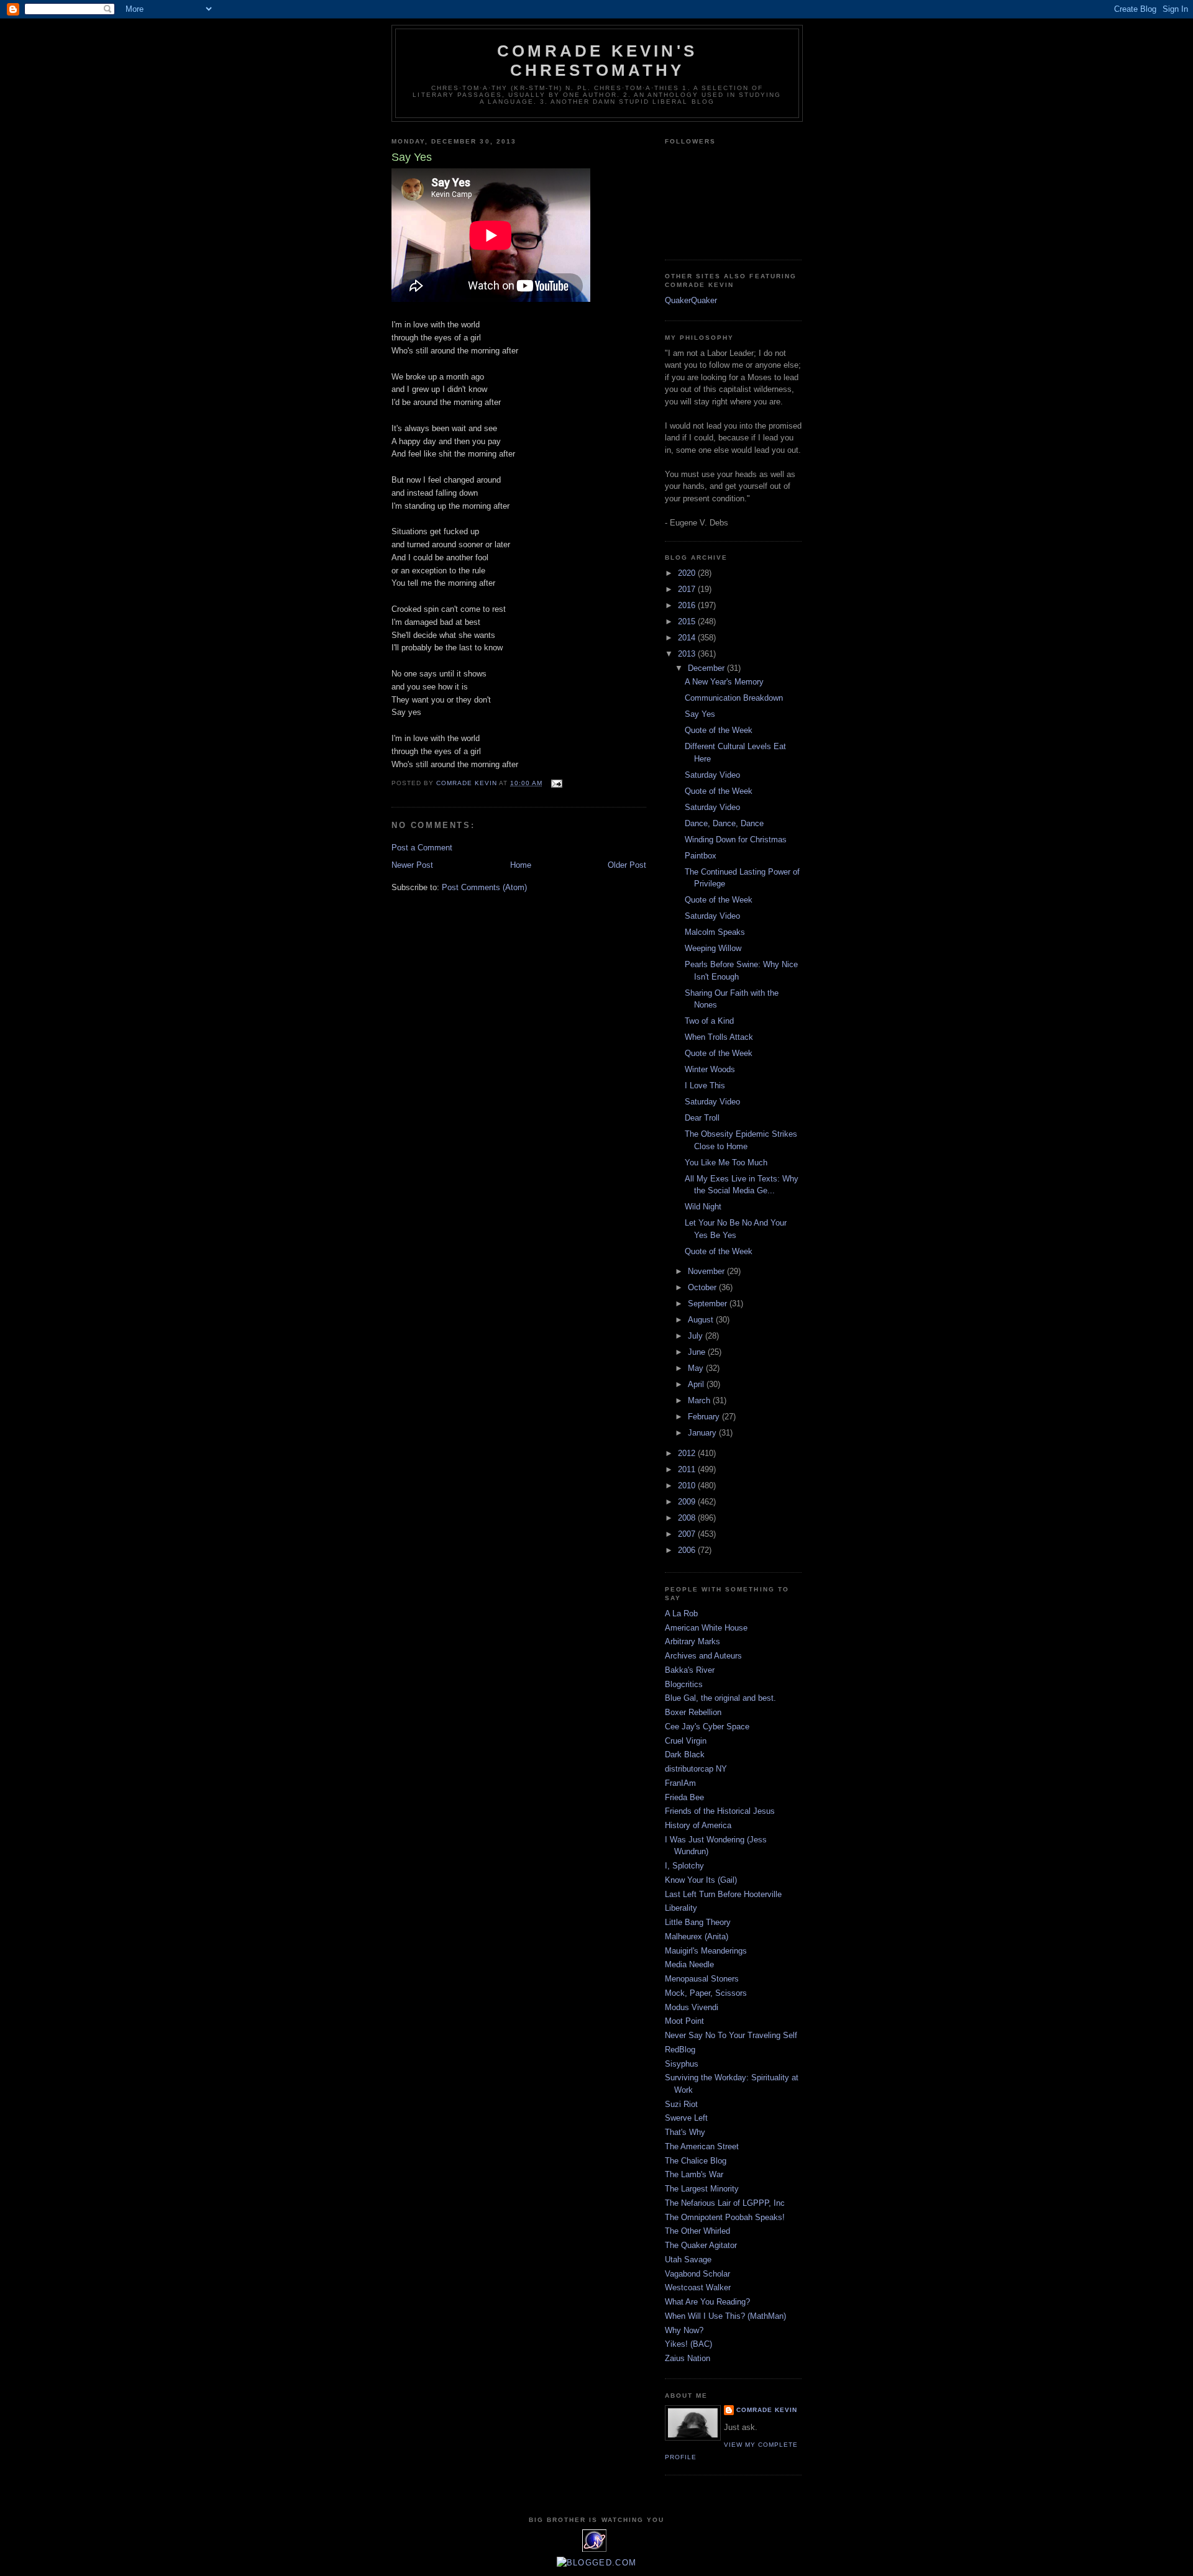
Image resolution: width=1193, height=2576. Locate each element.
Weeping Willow (713, 948)
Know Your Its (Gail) (701, 1880)
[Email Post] (556, 783)
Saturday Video (712, 775)
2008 (688, 1518)
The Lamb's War (694, 2174)
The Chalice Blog (696, 2161)
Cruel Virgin (686, 1741)
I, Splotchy (684, 1866)
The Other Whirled (697, 2231)
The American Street (702, 2146)
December (707, 668)
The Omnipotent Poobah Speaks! (725, 2217)
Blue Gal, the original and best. (720, 1698)
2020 (688, 573)
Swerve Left (686, 2118)
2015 (688, 621)
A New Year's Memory (724, 682)
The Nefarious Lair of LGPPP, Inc (725, 2203)
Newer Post (412, 865)
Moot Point (684, 2021)
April (697, 1384)
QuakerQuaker (691, 300)
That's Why (685, 2132)
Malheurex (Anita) (697, 1937)
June (698, 1352)
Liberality (681, 1908)
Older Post (627, 865)
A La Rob (681, 1613)
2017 (688, 589)
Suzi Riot (681, 2104)
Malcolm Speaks (715, 932)
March (700, 1400)
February (705, 1417)
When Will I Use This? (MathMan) (725, 2316)
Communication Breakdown (734, 698)
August (702, 1320)
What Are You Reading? (707, 2302)
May (697, 1368)
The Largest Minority (702, 2189)
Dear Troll (702, 1118)
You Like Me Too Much (726, 1163)
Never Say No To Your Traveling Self (731, 2035)
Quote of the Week (719, 730)
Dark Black (685, 1755)
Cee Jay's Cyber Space (707, 1727)
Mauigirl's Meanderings (706, 1951)
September (709, 1304)
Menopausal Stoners (702, 1979)
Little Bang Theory (698, 1922)
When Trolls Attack (719, 1037)
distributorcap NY (696, 1769)
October (703, 1287)
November (707, 1271)
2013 (688, 654)
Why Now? (684, 2330)
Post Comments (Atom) (484, 887)
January (703, 1433)
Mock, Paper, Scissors (706, 1993)
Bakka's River (690, 1670)
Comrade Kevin (767, 2410)
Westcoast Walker (698, 2287)
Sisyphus (682, 2064)
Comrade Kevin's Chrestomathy (597, 61)
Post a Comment (422, 848)
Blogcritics (684, 1684)
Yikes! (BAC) (688, 2344)
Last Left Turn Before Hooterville (723, 1894)
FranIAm (680, 1783)
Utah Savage (688, 2260)
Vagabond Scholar (697, 2274)
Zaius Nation (688, 2358)
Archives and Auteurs (703, 1656)
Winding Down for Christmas (736, 840)
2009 (688, 1502)
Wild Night (703, 1207)
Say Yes (700, 714)
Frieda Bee (684, 1797)
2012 (688, 1453)
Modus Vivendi (692, 2007)
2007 (688, 1534)
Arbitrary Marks (692, 1641)
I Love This (705, 1085)
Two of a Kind (709, 1021)
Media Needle (689, 1964)
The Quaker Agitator (701, 2245)
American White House (706, 1628)
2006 (688, 1550)
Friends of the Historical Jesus (720, 1811)
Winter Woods (710, 1069)
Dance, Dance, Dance (724, 823)
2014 (688, 638)
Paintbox (701, 856)
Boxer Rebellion (693, 1712)
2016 (688, 605)
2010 (688, 1486)
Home (521, 865)
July (697, 1336)
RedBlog (680, 2050)
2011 (688, 1469)
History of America (698, 1825)
